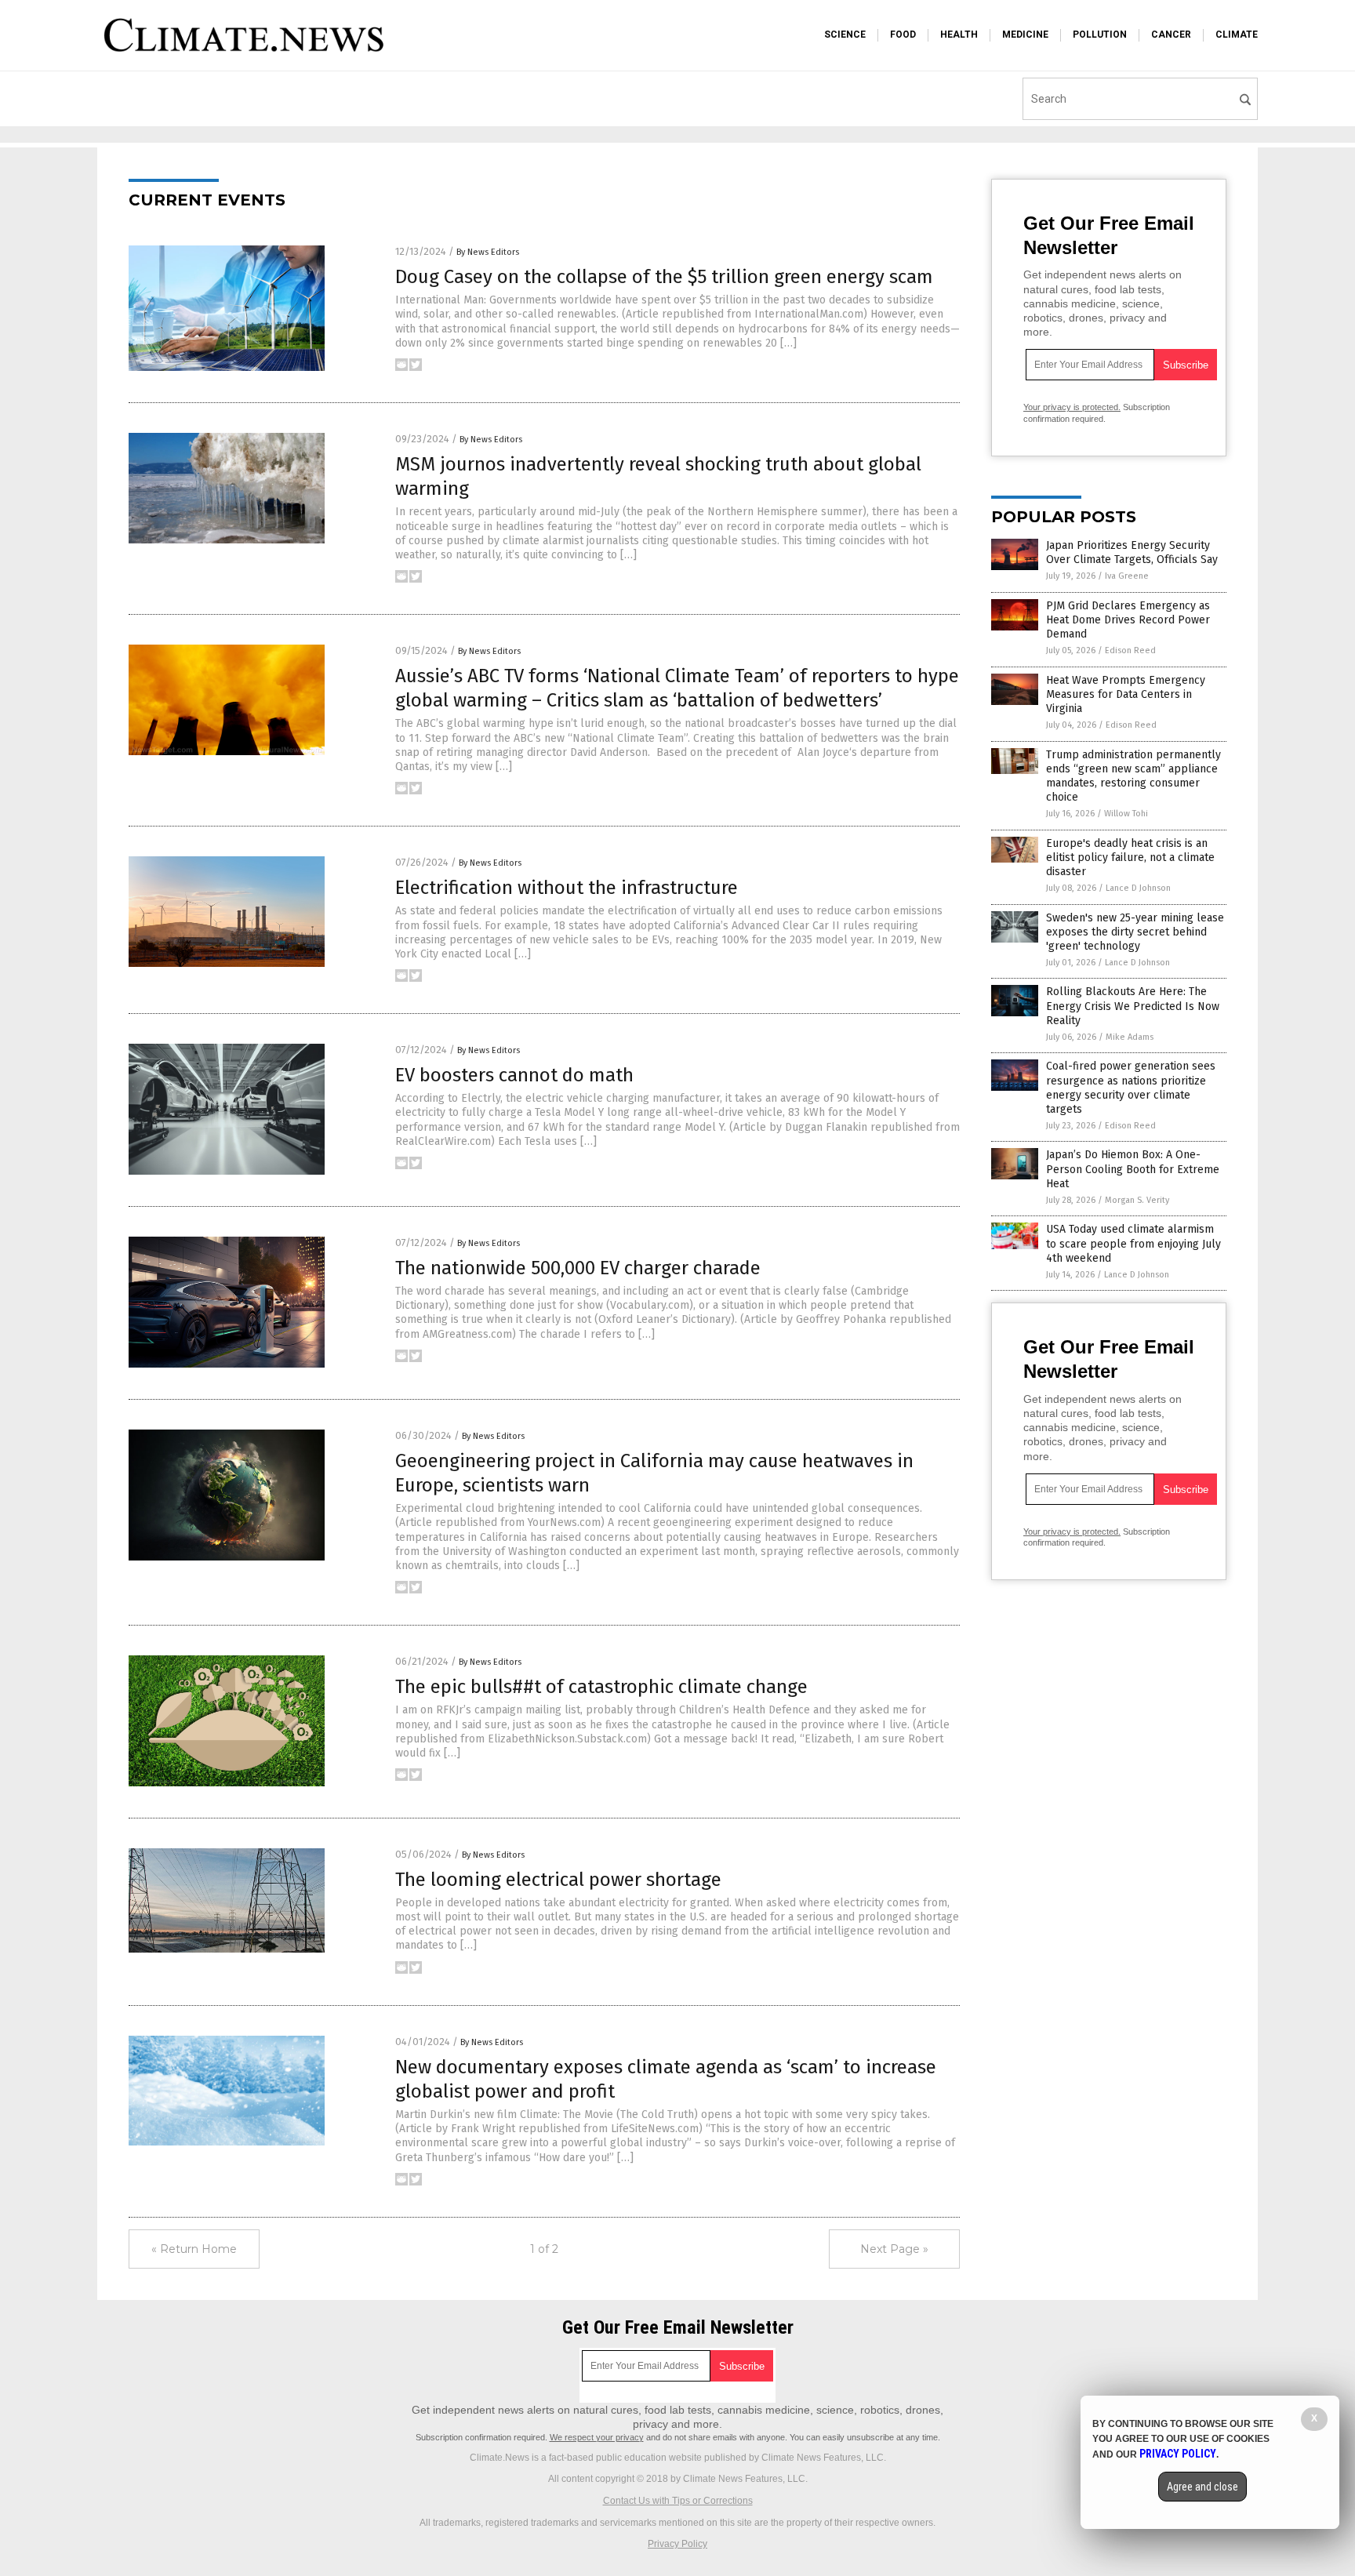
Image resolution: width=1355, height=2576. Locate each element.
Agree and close (1202, 2487)
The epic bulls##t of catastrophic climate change (601, 1687)
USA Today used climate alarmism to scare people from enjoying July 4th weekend (1133, 1243)
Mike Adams (1130, 1037)
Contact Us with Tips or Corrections (678, 2501)
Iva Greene (1127, 576)
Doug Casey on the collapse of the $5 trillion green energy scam (664, 277)
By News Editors (488, 252)
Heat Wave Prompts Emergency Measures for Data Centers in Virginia (1126, 694)
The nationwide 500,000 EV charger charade (578, 1268)
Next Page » (894, 2249)
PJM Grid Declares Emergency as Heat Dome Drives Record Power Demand (1128, 620)
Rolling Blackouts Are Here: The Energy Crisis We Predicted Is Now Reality (1133, 1006)
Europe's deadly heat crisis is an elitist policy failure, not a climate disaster (1130, 857)
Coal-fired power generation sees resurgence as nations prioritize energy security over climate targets (1131, 1088)
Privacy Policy (677, 2544)
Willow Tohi (1126, 814)
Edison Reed (1130, 650)
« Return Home (194, 2249)
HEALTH (959, 35)
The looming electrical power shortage (558, 1880)
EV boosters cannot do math (514, 1075)
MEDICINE (1025, 35)
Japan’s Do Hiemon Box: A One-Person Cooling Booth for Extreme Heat (1133, 1169)
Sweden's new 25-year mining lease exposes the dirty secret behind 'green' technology (1135, 932)
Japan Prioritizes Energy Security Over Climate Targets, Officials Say (1132, 552)
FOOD (903, 35)
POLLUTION (1100, 35)
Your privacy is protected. (1072, 407)
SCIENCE (845, 35)
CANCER (1171, 35)
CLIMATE (1237, 35)
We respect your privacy (597, 2437)
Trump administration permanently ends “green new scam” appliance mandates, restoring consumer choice (1133, 776)
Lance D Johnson (1138, 888)
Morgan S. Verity (1137, 1200)
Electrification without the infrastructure (567, 888)
